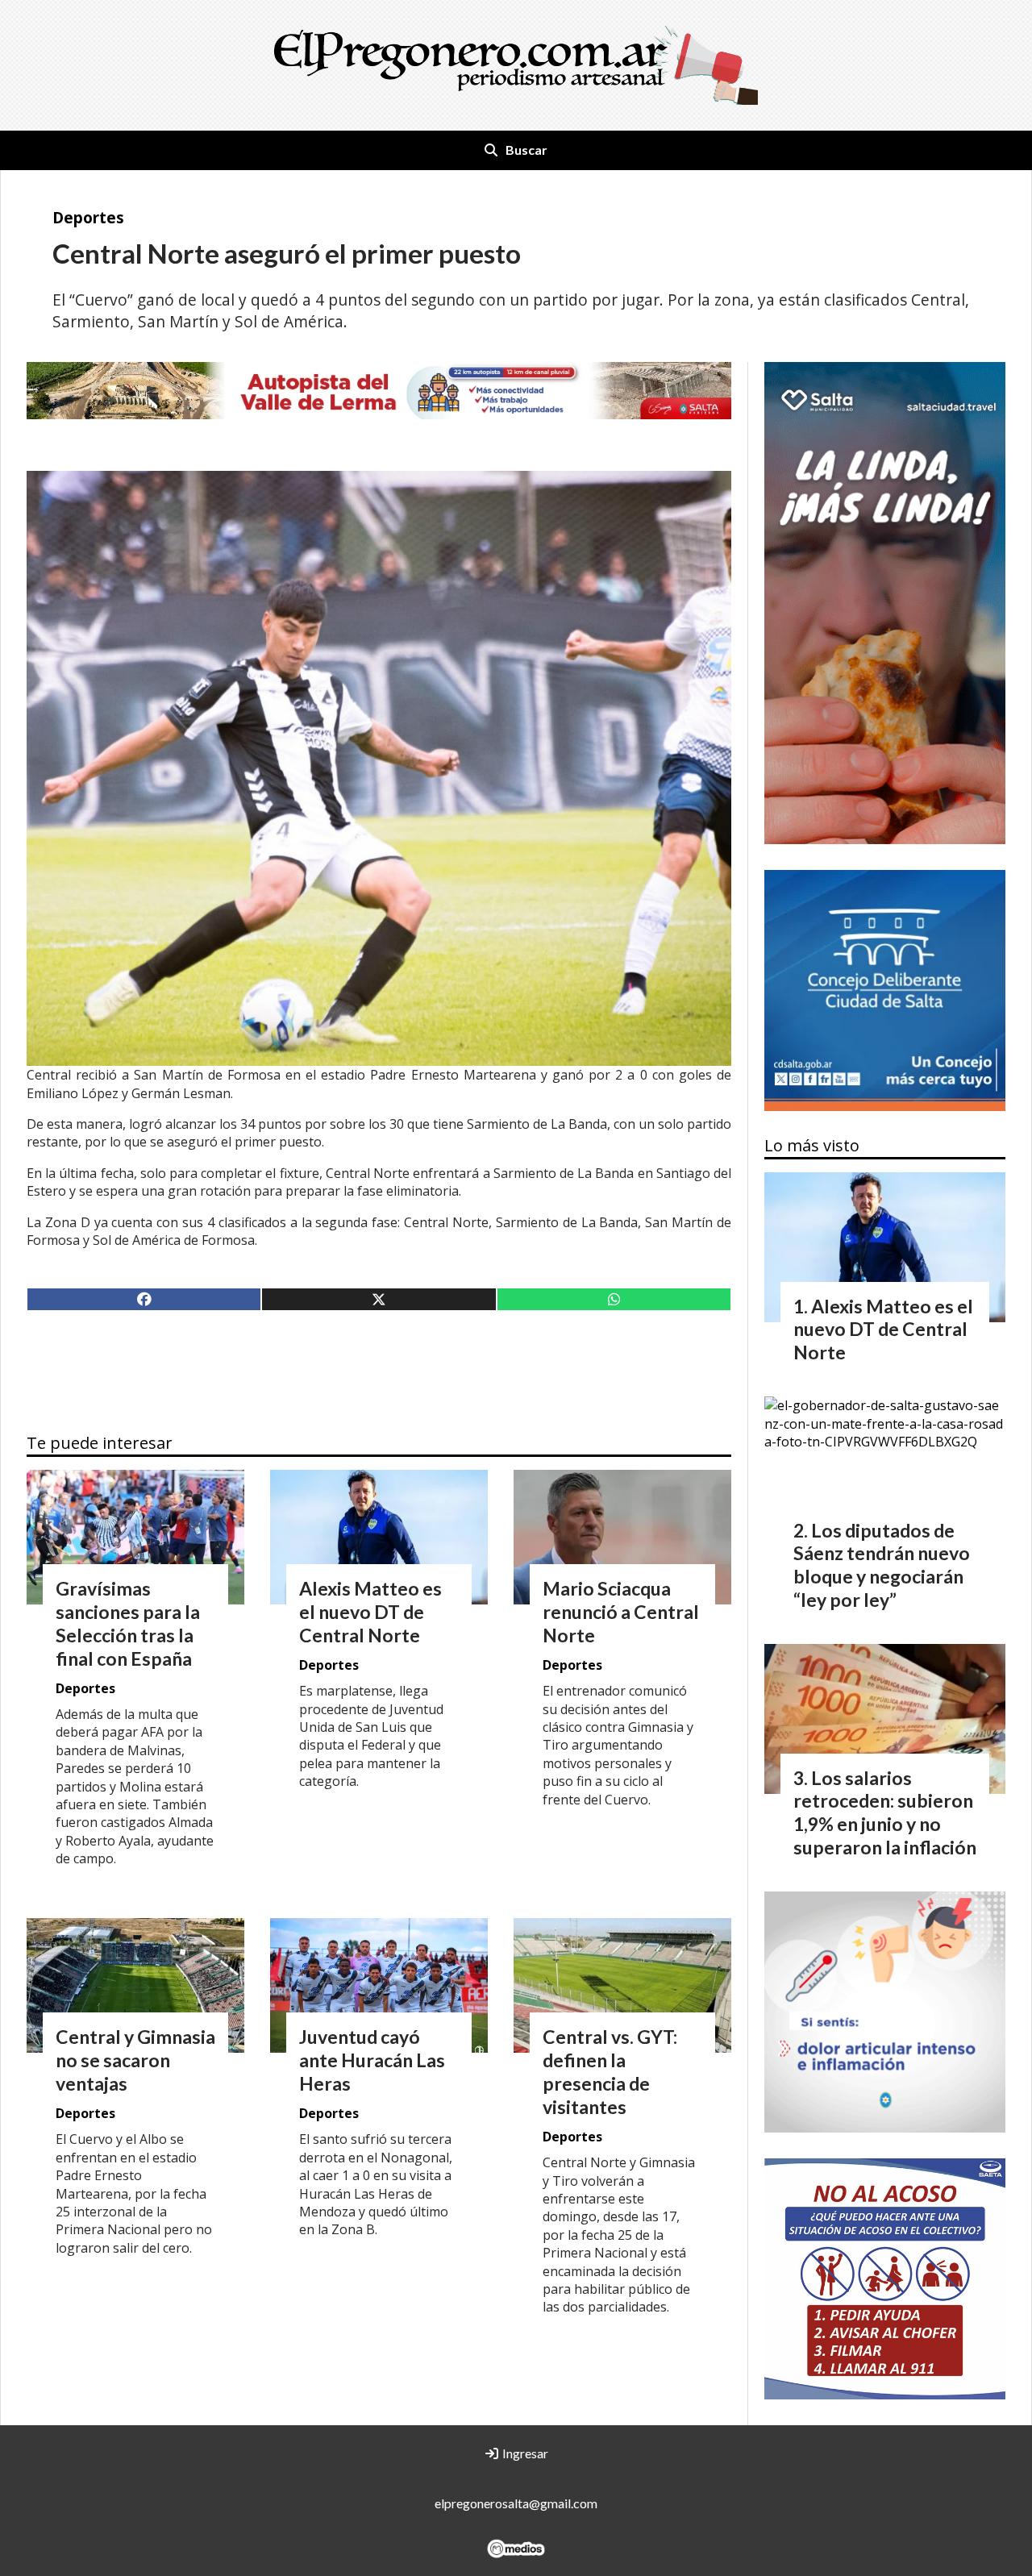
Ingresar (524, 2453)
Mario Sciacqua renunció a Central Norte (621, 1612)
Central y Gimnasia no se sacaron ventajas (135, 2060)
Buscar (526, 150)
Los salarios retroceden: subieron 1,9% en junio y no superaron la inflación (885, 1812)
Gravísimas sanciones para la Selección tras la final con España (128, 1623)
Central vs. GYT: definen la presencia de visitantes (610, 2071)
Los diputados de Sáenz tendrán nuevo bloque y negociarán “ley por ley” (882, 1565)
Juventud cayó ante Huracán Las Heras (372, 2060)
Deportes (88, 217)
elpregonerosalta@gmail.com (516, 2503)
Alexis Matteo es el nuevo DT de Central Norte (370, 1612)
